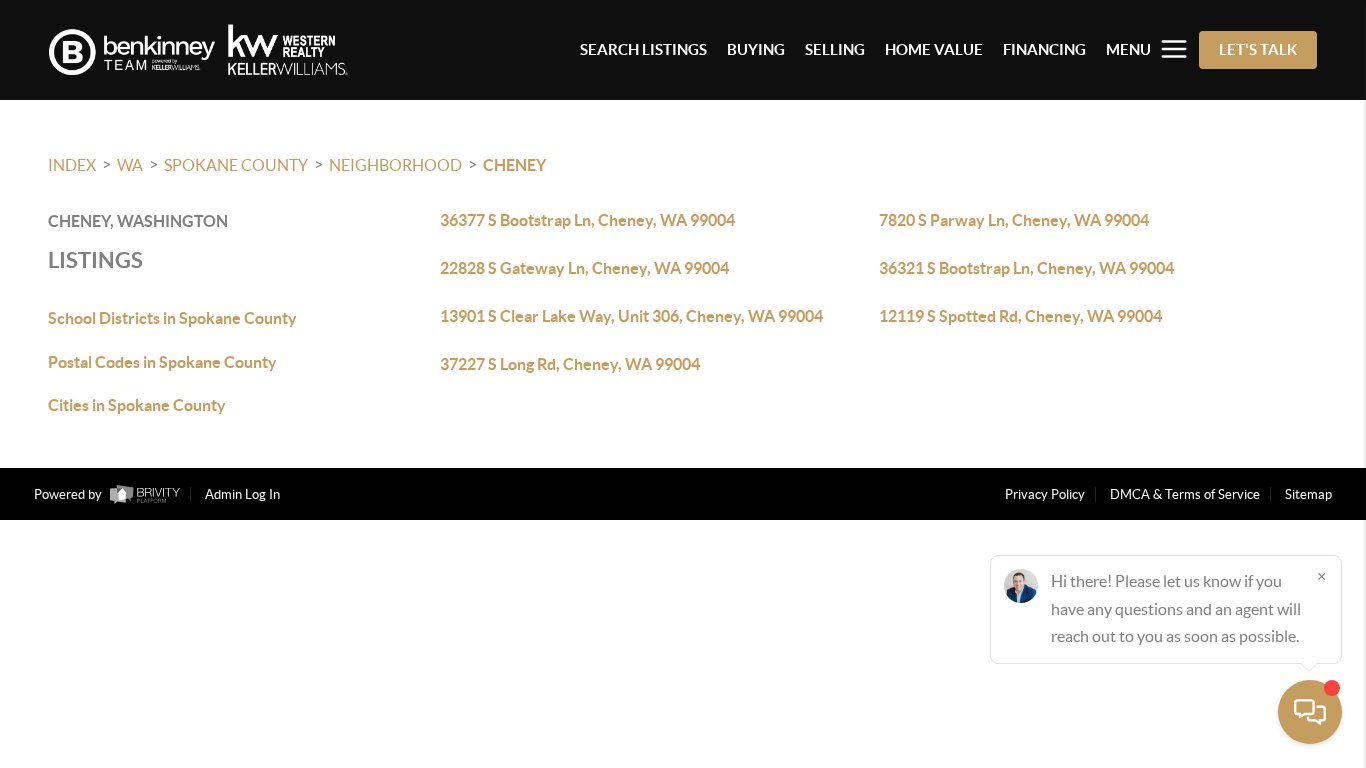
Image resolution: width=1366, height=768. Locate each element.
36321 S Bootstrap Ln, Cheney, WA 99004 (1026, 268)
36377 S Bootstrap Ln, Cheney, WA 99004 (587, 220)
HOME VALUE (934, 49)
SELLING (835, 49)
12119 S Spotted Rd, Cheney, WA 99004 (1020, 316)
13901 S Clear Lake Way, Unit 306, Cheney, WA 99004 (631, 316)
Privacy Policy (1045, 494)
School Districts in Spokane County (172, 318)
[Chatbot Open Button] (1310, 712)
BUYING (756, 49)
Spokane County (236, 165)
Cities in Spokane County (137, 405)
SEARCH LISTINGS (643, 49)
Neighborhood (395, 165)
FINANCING (1044, 49)
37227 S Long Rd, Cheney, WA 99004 (570, 364)
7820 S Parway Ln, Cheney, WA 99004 (1014, 220)
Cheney (514, 165)
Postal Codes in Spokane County (162, 362)
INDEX (72, 165)
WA (130, 165)
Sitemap (1308, 494)
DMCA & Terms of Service (1185, 494)
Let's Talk (1258, 49)
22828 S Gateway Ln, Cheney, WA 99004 (584, 268)
